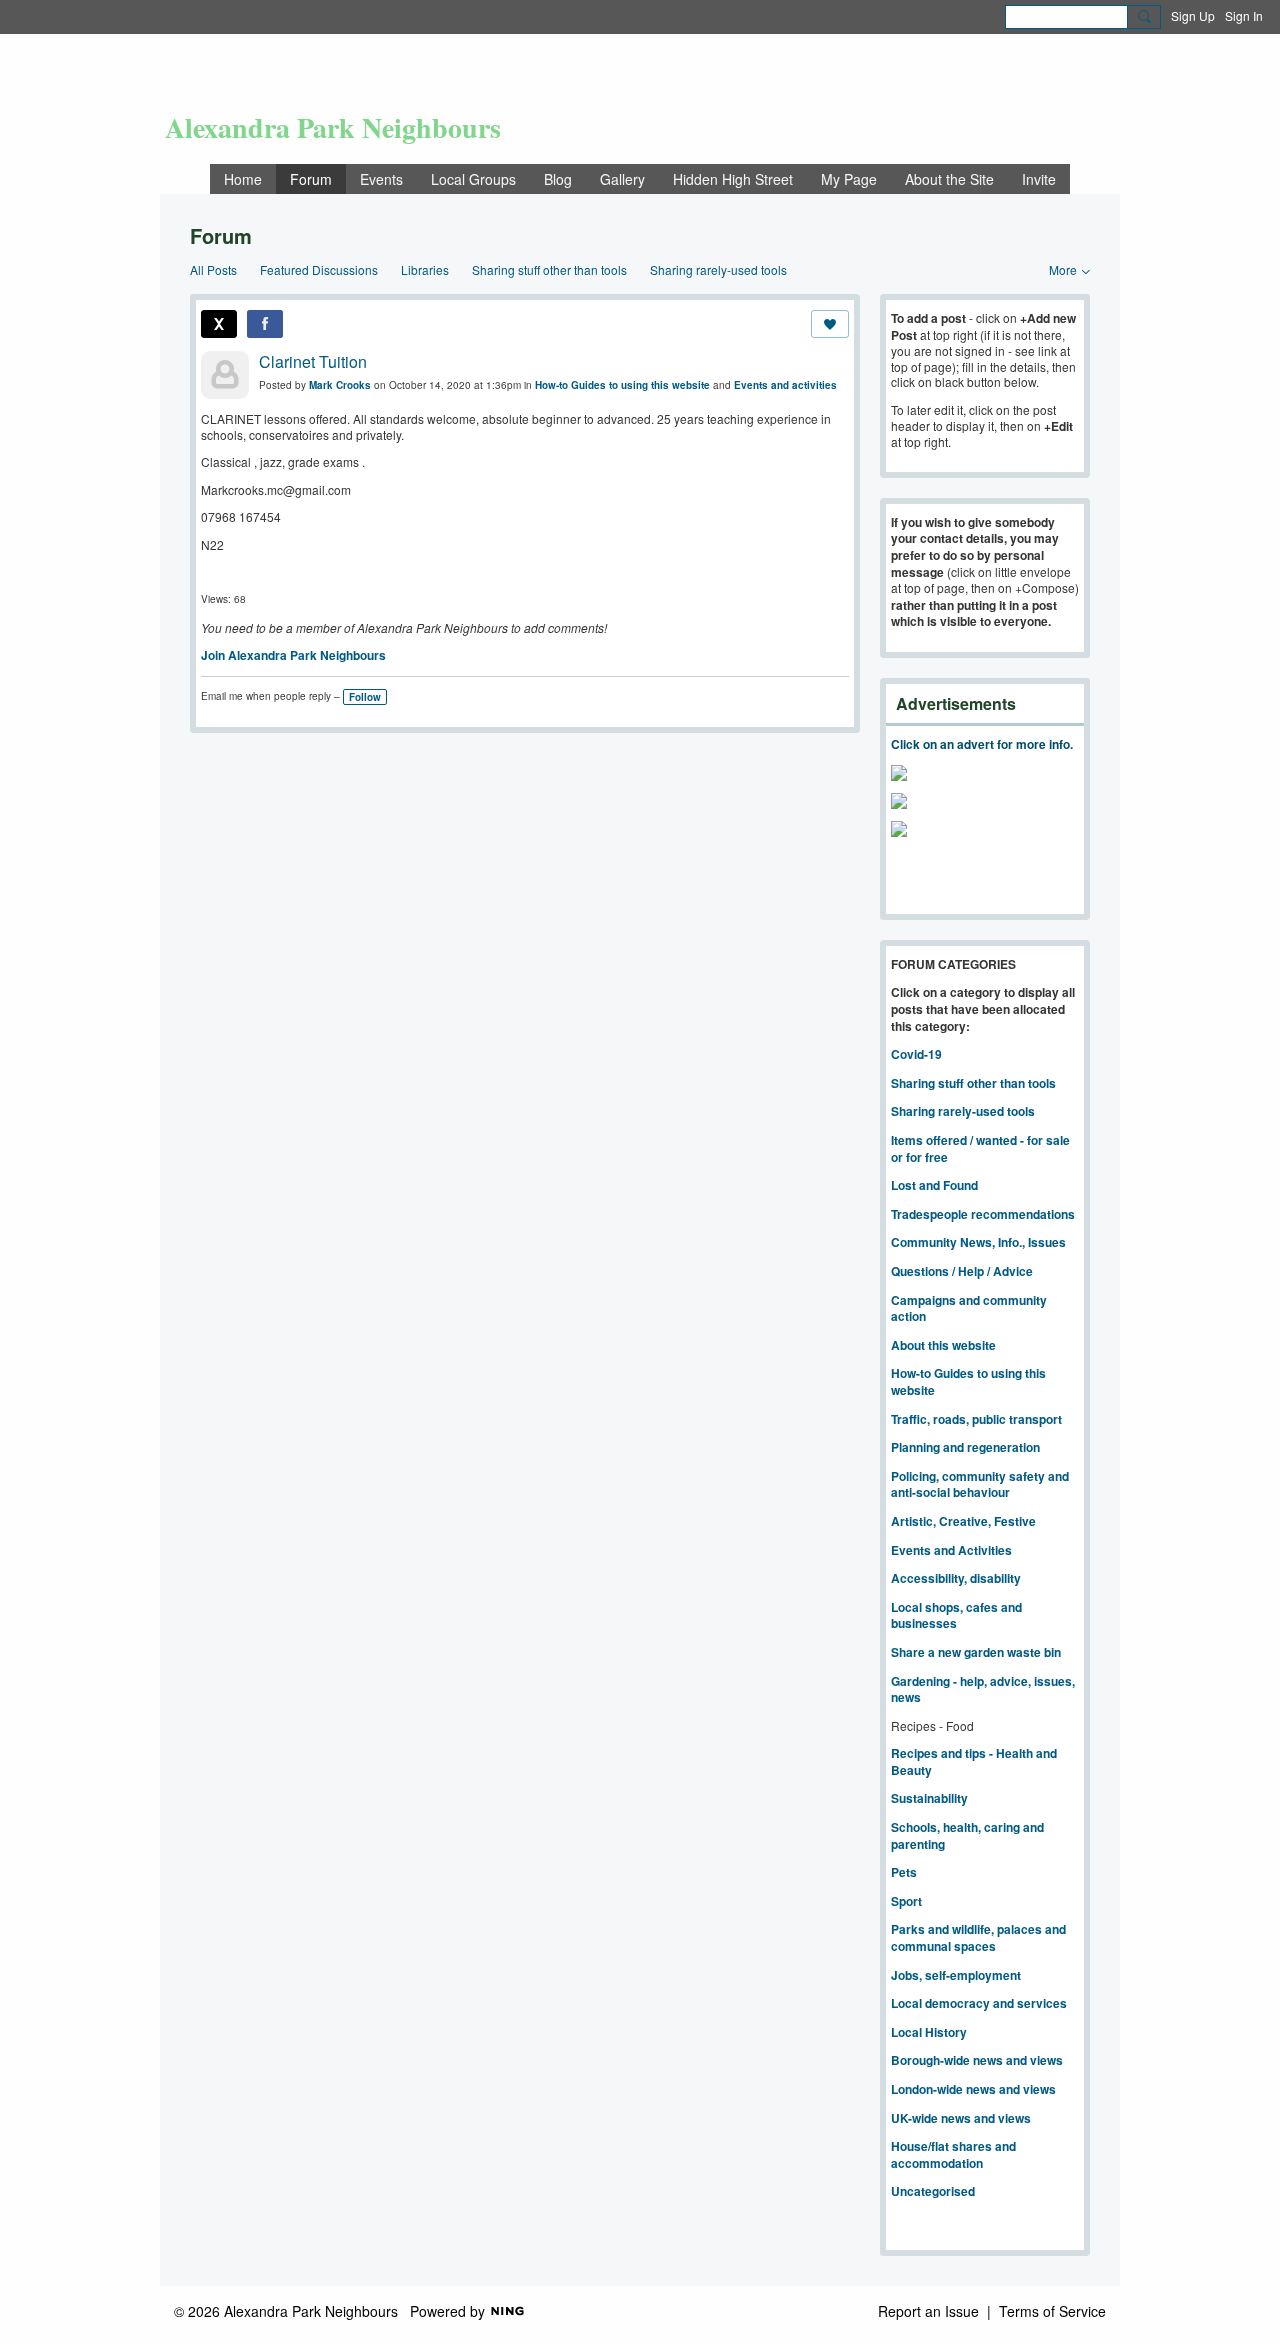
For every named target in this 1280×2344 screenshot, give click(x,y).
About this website (943, 1345)
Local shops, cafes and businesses (956, 1615)
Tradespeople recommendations (983, 1214)
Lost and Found (934, 1185)
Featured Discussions (319, 269)
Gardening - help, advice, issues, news (983, 1689)
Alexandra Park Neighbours (333, 127)
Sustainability (929, 1798)
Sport (906, 1901)
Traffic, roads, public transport (976, 1419)
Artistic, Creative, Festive (963, 1521)
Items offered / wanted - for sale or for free (980, 1148)
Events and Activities (951, 1550)
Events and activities (785, 385)
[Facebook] (265, 324)
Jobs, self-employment (956, 1975)
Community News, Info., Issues (978, 1242)
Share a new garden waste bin (976, 1652)
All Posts (213, 269)
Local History (929, 2032)
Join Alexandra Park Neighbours (293, 655)
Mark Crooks (340, 385)
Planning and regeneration (965, 1447)
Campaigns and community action (969, 1308)
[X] (219, 324)
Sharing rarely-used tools (718, 269)
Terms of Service (1052, 2311)
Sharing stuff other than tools (549, 269)
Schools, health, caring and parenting (967, 1835)
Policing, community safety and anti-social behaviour (980, 1484)
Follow (365, 697)
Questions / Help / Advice (962, 1271)
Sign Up (1193, 15)
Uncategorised (933, 2191)
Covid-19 (916, 1054)
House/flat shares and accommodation (953, 2154)
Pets (904, 1872)
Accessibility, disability (956, 1578)
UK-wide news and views (961, 2118)
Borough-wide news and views (977, 2060)
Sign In (1244, 15)
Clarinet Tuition (313, 361)
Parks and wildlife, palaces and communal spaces (978, 1937)
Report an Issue (928, 2311)
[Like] (830, 324)
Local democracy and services (979, 2003)
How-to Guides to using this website (622, 385)
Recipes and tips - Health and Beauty (974, 1761)
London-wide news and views (973, 2089)
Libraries (425, 269)
